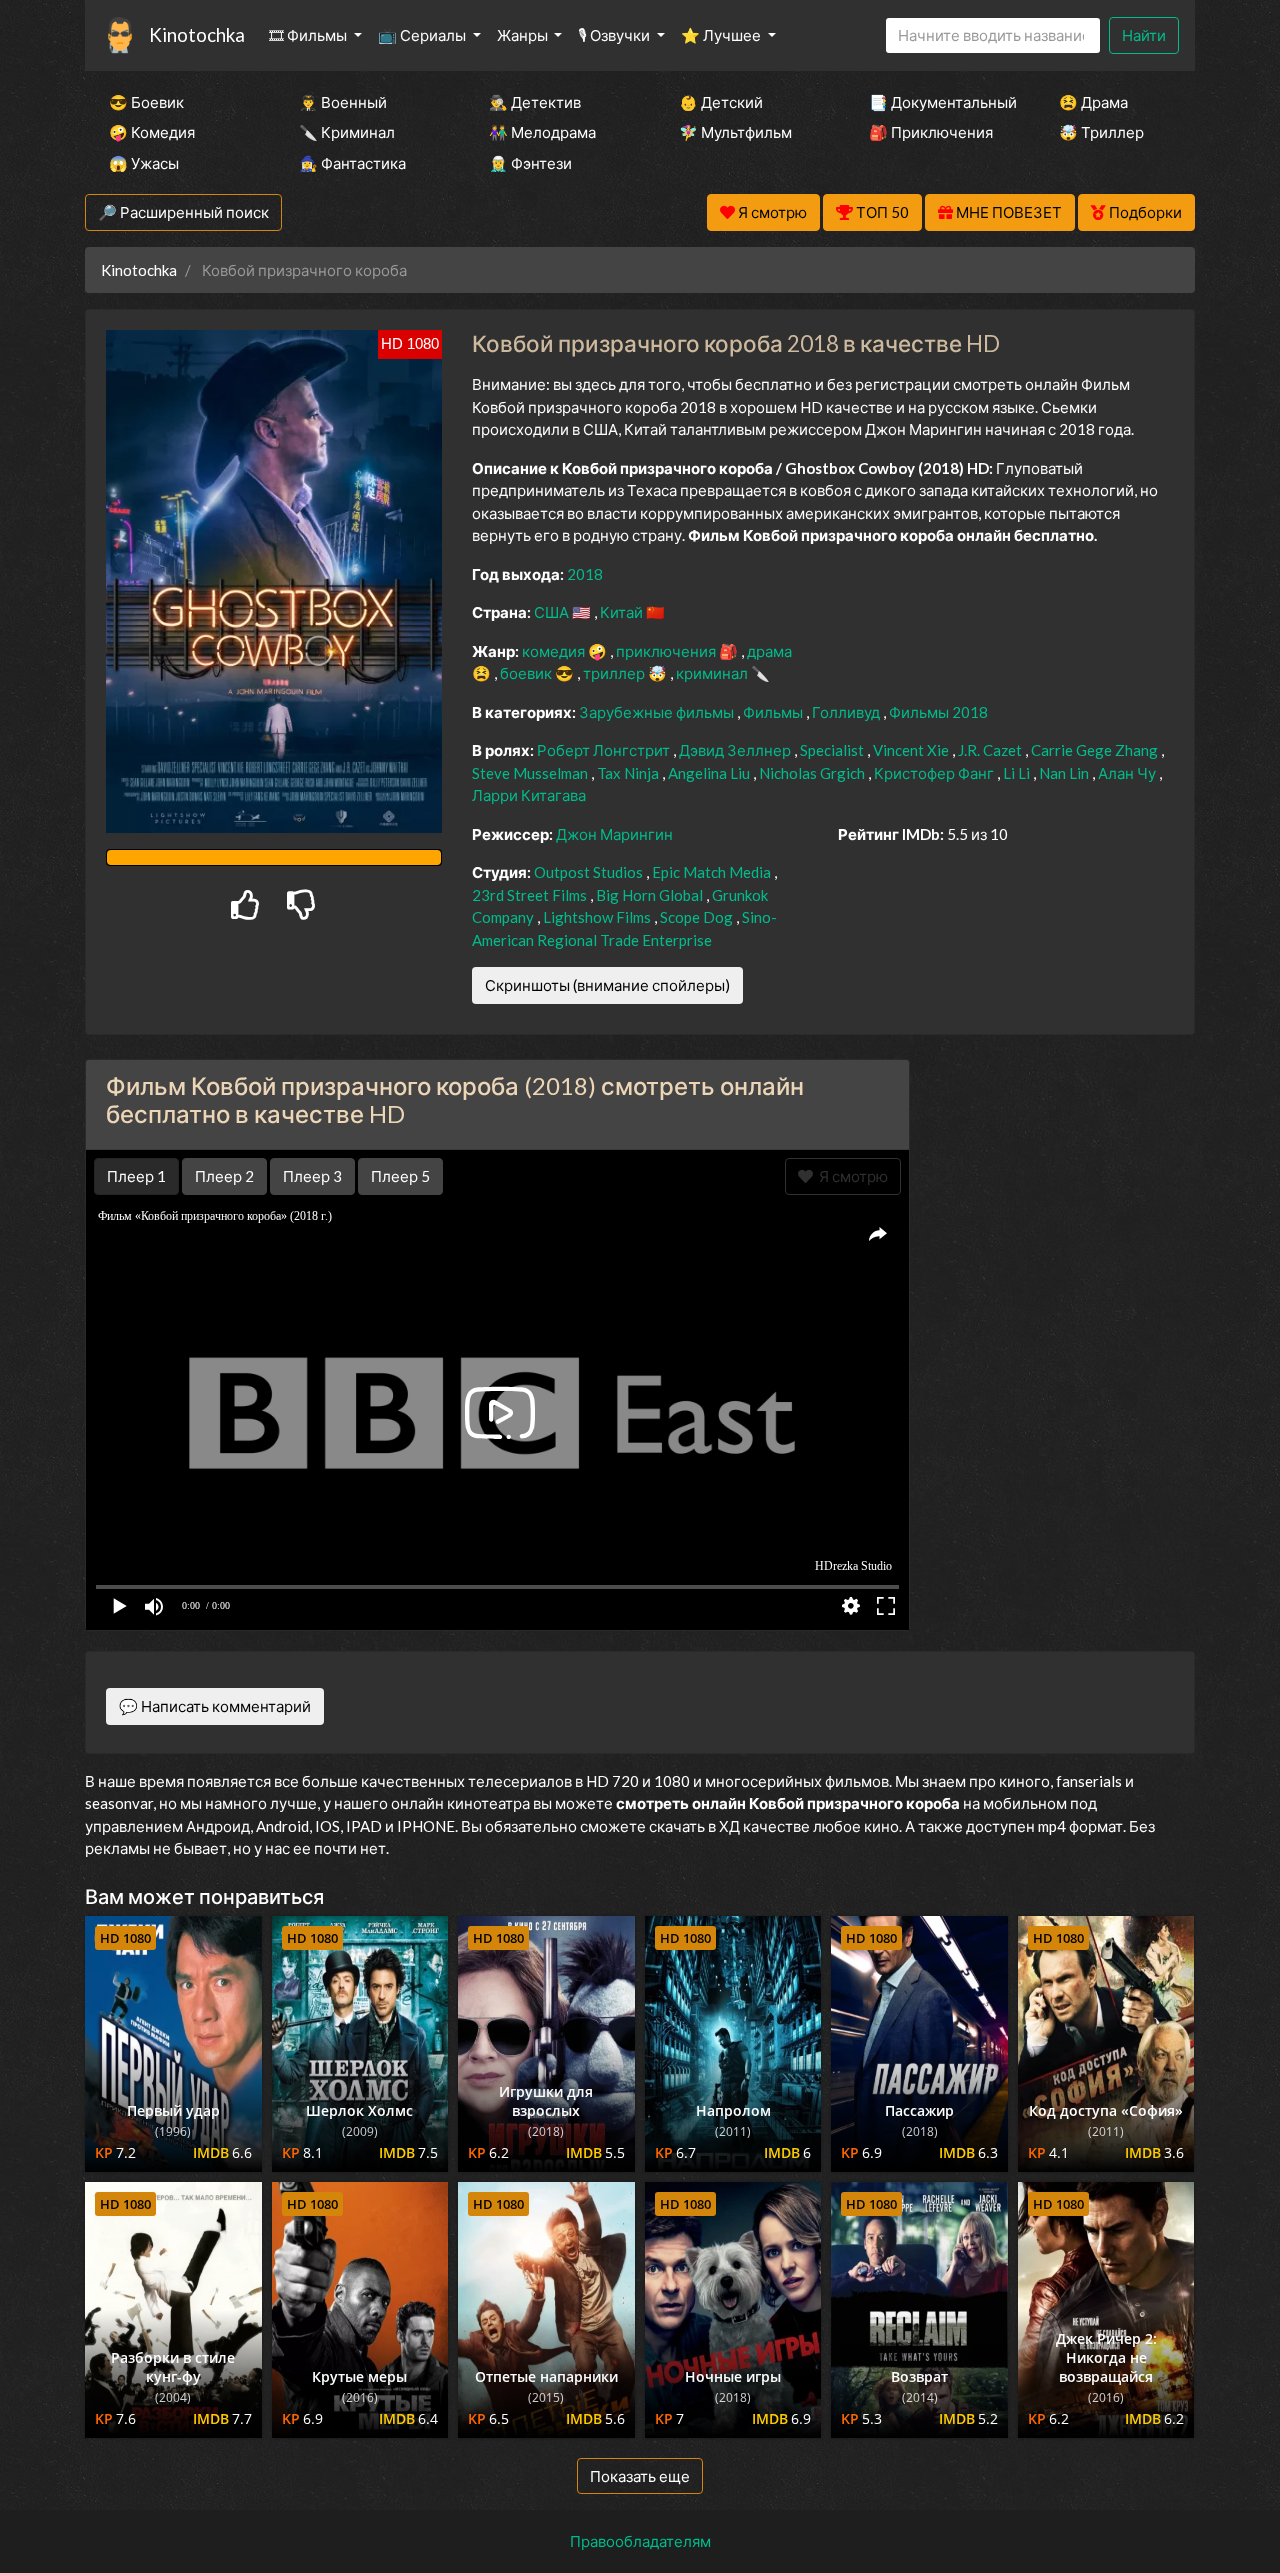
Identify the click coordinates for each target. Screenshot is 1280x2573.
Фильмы (774, 712)
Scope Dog (698, 917)
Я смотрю (850, 1176)
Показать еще (640, 2476)
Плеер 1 (136, 1176)
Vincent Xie (912, 750)
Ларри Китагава (529, 795)
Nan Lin (1065, 773)
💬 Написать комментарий (215, 1706)
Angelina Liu (710, 773)
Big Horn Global (651, 895)
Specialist (833, 750)
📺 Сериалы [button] (423, 35)
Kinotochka (197, 34)
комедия (555, 651)
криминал (713, 673)
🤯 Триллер (1101, 132)
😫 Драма (1093, 102)
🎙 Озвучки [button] (615, 35)
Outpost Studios (590, 872)
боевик (527, 673)
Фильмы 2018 (938, 712)
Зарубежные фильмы (658, 712)
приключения (667, 651)
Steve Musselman (531, 773)
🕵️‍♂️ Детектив (535, 102)
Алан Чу (1128, 773)
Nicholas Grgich (813, 773)
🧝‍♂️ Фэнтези (530, 163)
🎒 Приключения (931, 132)
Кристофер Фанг (935, 773)
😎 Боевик (146, 102)
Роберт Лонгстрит (605, 750)
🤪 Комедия (152, 132)
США (553, 612)
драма (769, 651)
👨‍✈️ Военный (343, 102)
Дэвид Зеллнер (736, 750)
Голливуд (847, 712)
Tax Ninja (629, 773)
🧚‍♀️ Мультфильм (735, 132)
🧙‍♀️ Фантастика (352, 163)
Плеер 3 (312, 1176)
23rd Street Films (531, 895)
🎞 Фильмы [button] (309, 35)
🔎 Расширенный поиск (183, 212)
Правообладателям (640, 2541)
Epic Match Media (713, 872)
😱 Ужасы (144, 163)
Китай (623, 612)
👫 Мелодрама (542, 132)
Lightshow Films (598, 917)
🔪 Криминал (347, 132)
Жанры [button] (524, 35)
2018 (585, 574)
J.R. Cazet (991, 750)
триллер (615, 673)
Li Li (1018, 773)
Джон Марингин (614, 834)
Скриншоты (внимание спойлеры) (607, 985)
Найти (1144, 35)
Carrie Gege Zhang (1096, 750)
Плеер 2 (224, 1176)
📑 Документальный (937, 102)
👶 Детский (721, 102)
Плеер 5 (400, 1176)
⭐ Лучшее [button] (722, 35)
